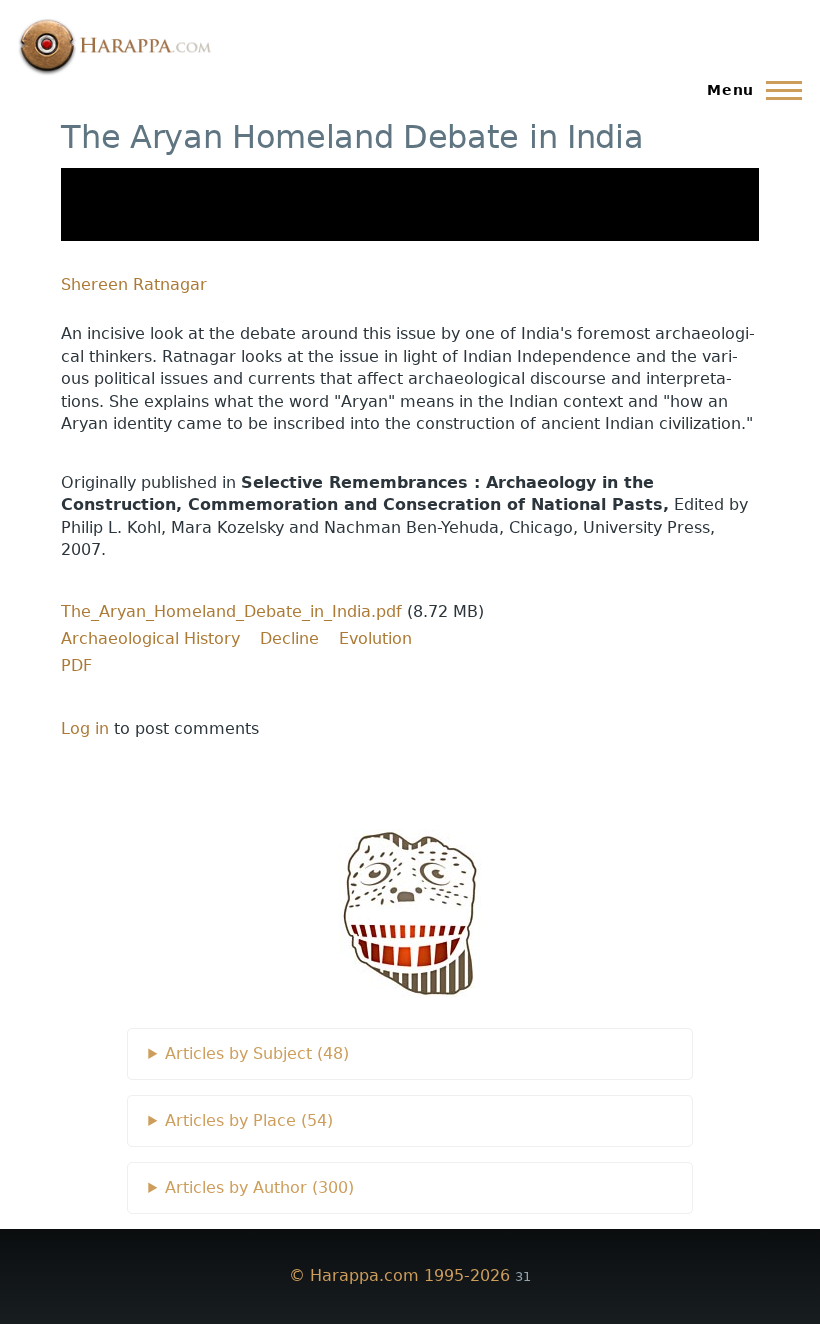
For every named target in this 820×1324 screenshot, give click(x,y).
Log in (85, 728)
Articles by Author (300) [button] (259, 1187)
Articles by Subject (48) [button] (257, 1053)
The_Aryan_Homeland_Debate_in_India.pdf (231, 611)
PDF (76, 665)
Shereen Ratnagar (134, 284)
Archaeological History (150, 638)
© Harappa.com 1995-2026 (399, 1275)
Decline (289, 638)
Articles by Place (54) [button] (249, 1120)
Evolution (375, 638)
